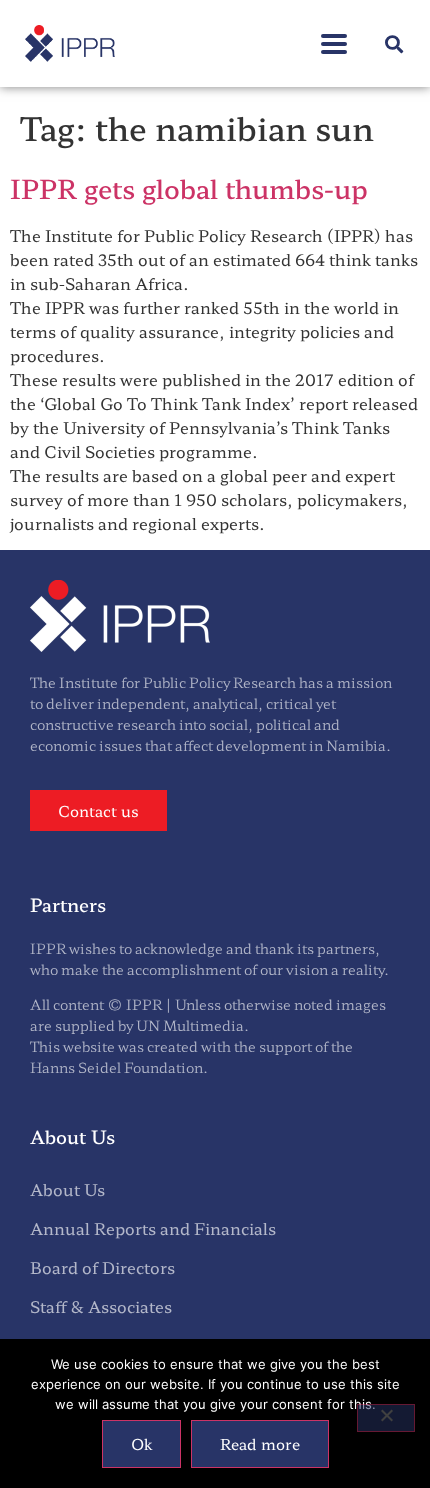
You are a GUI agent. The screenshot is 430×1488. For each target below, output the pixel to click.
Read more (260, 1443)
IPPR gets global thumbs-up (189, 187)
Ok (141, 1443)
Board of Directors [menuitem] (102, 1267)
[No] (386, 1418)
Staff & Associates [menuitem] (101, 1306)
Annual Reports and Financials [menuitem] (153, 1228)
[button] (334, 33)
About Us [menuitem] (67, 1189)
